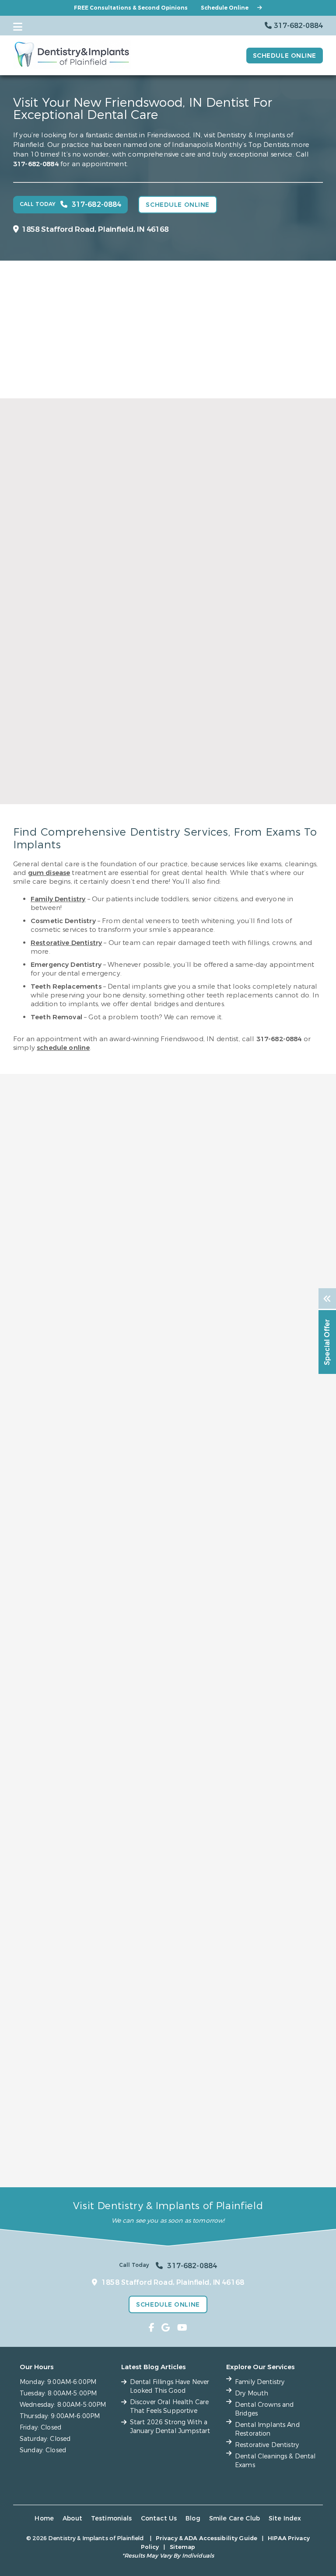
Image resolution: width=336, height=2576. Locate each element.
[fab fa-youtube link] (182, 2328)
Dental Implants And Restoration (267, 2429)
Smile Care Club (234, 2518)
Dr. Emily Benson (88, 636)
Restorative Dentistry (66, 943)
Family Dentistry (58, 899)
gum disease (49, 873)
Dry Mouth (252, 2393)
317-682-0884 (36, 164)
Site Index (285, 2518)
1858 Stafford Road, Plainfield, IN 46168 (95, 229)
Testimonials (112, 2518)
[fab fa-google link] (166, 2328)
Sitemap (183, 2547)
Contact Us (159, 2518)
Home (44, 2518)
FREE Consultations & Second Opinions (131, 8)
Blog (193, 2518)
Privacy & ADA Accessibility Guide (206, 2538)
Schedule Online (225, 8)
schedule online (63, 1048)
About (72, 2518)
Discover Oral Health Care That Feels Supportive (170, 2407)
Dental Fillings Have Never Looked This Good (170, 2386)
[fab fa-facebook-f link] (152, 2328)
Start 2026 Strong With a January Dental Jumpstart (170, 2427)
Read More (86, 813)
